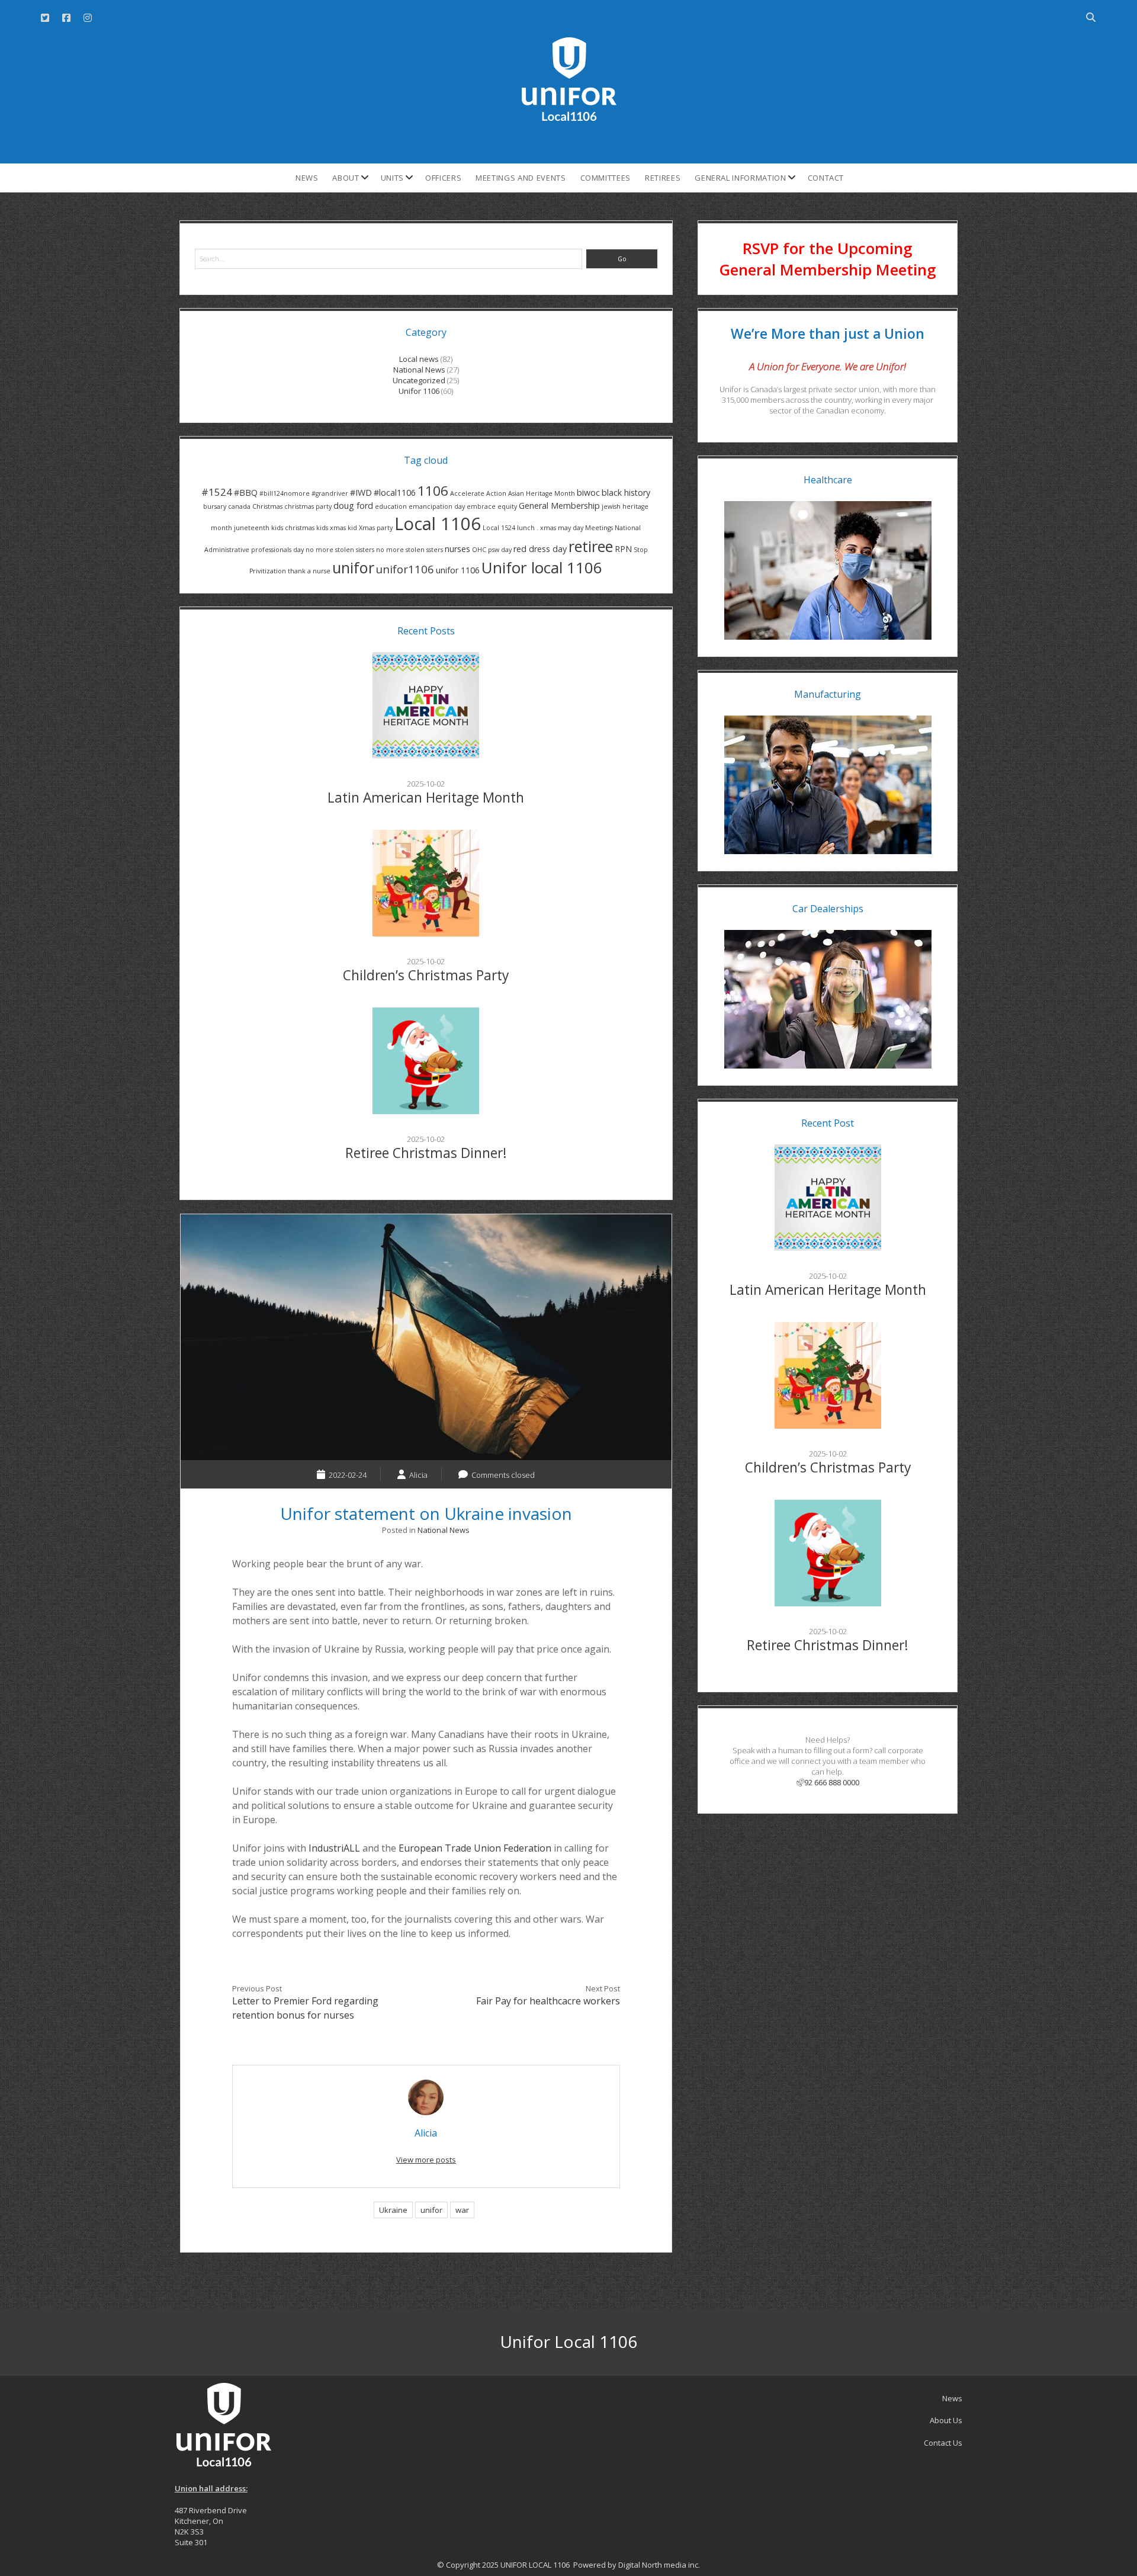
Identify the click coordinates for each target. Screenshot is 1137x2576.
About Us (946, 2420)
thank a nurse (309, 571)
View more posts (426, 2160)
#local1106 (395, 493)
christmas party (308, 506)
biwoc (588, 493)
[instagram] (88, 18)
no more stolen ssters (409, 550)
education (391, 506)
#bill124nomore (285, 493)
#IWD (361, 493)
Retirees (663, 178)
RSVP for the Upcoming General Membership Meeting (828, 259)
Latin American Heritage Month (426, 798)
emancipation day (437, 506)
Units (392, 178)
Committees (606, 178)
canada (239, 506)
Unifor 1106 (419, 391)
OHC (479, 550)
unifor (353, 567)
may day (571, 528)
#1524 (217, 492)
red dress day (540, 549)
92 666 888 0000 (832, 1782)
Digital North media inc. (659, 2565)
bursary (215, 506)
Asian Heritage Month (542, 493)
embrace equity (492, 506)
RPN (623, 549)
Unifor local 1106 (542, 567)
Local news (419, 359)
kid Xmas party (370, 528)
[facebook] (66, 18)
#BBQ (246, 493)
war (462, 2210)
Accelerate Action (478, 493)
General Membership (559, 506)
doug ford (353, 506)
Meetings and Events (521, 178)
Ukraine (393, 2210)
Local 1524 (499, 528)
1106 (433, 491)
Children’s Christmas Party (426, 975)
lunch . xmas (537, 528)
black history (626, 493)
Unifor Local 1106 (568, 2341)
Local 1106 (438, 524)
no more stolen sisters (340, 550)
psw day (500, 550)
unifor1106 (405, 569)
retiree (591, 546)
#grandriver (330, 493)
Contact (826, 178)
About (346, 178)
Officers (443, 178)
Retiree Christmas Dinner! (426, 1153)
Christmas (267, 506)
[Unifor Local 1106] (569, 117)
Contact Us (943, 2443)
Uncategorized (419, 380)
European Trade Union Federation (475, 1848)
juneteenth (252, 528)
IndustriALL (334, 1848)
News (307, 178)
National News (419, 370)
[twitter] (45, 18)
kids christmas (293, 528)
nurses (457, 549)
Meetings (599, 528)
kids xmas (331, 528)
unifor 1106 (458, 570)
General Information (740, 178)
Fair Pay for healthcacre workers (548, 2001)
